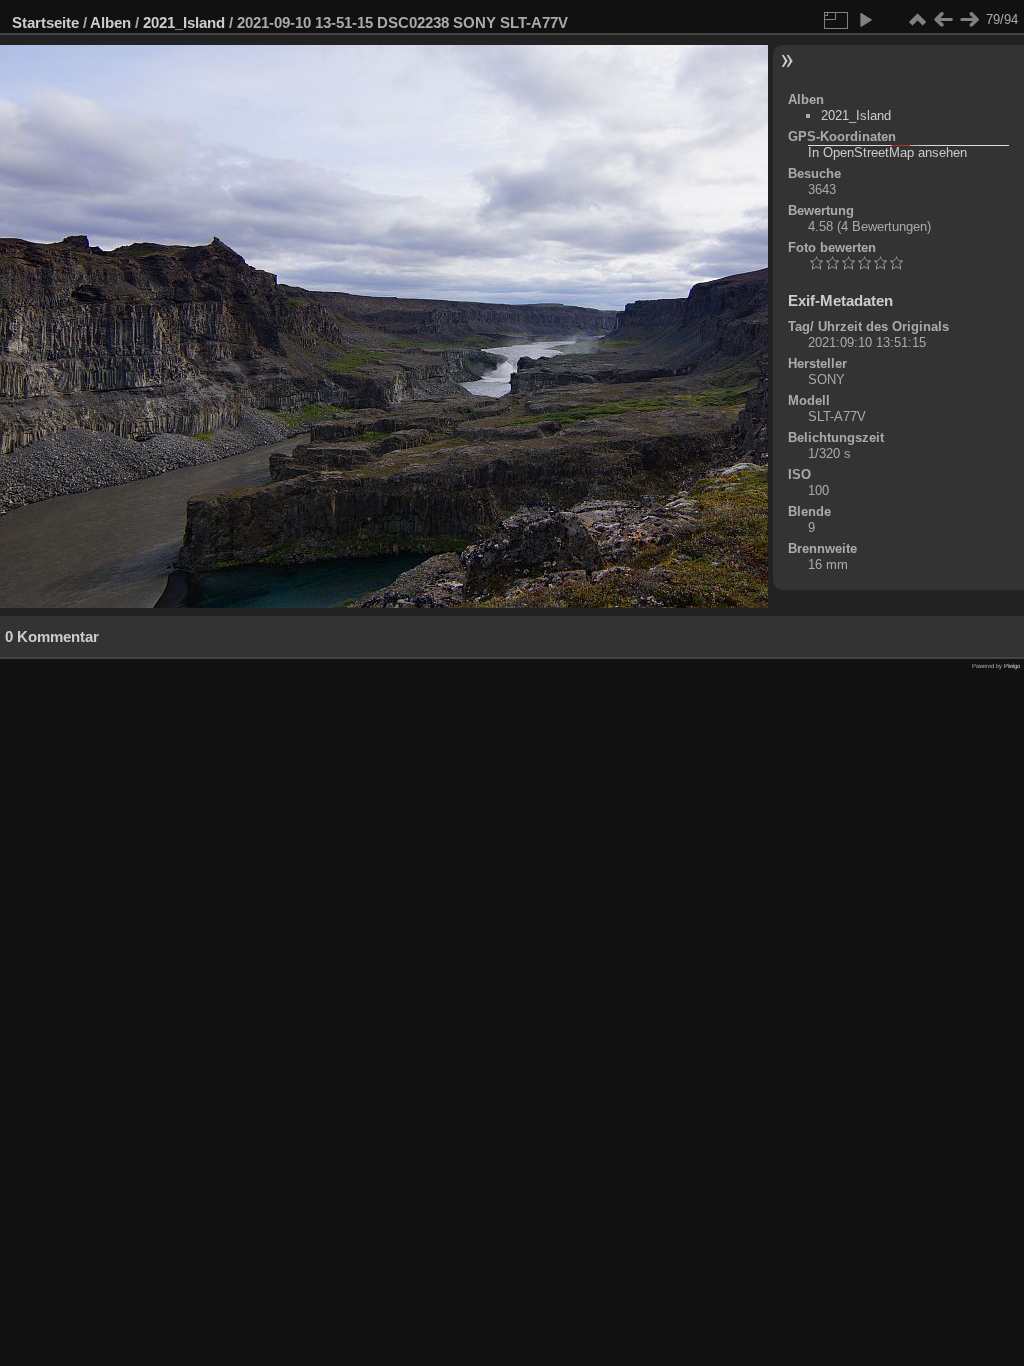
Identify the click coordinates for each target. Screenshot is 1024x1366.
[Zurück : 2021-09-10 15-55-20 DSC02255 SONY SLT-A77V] (943, 20)
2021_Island (184, 22)
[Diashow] (865, 20)
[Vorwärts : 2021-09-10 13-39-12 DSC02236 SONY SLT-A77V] (969, 20)
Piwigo (1012, 666)
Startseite (45, 22)
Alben (110, 22)
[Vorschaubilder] (917, 20)
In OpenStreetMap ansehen (887, 152)
